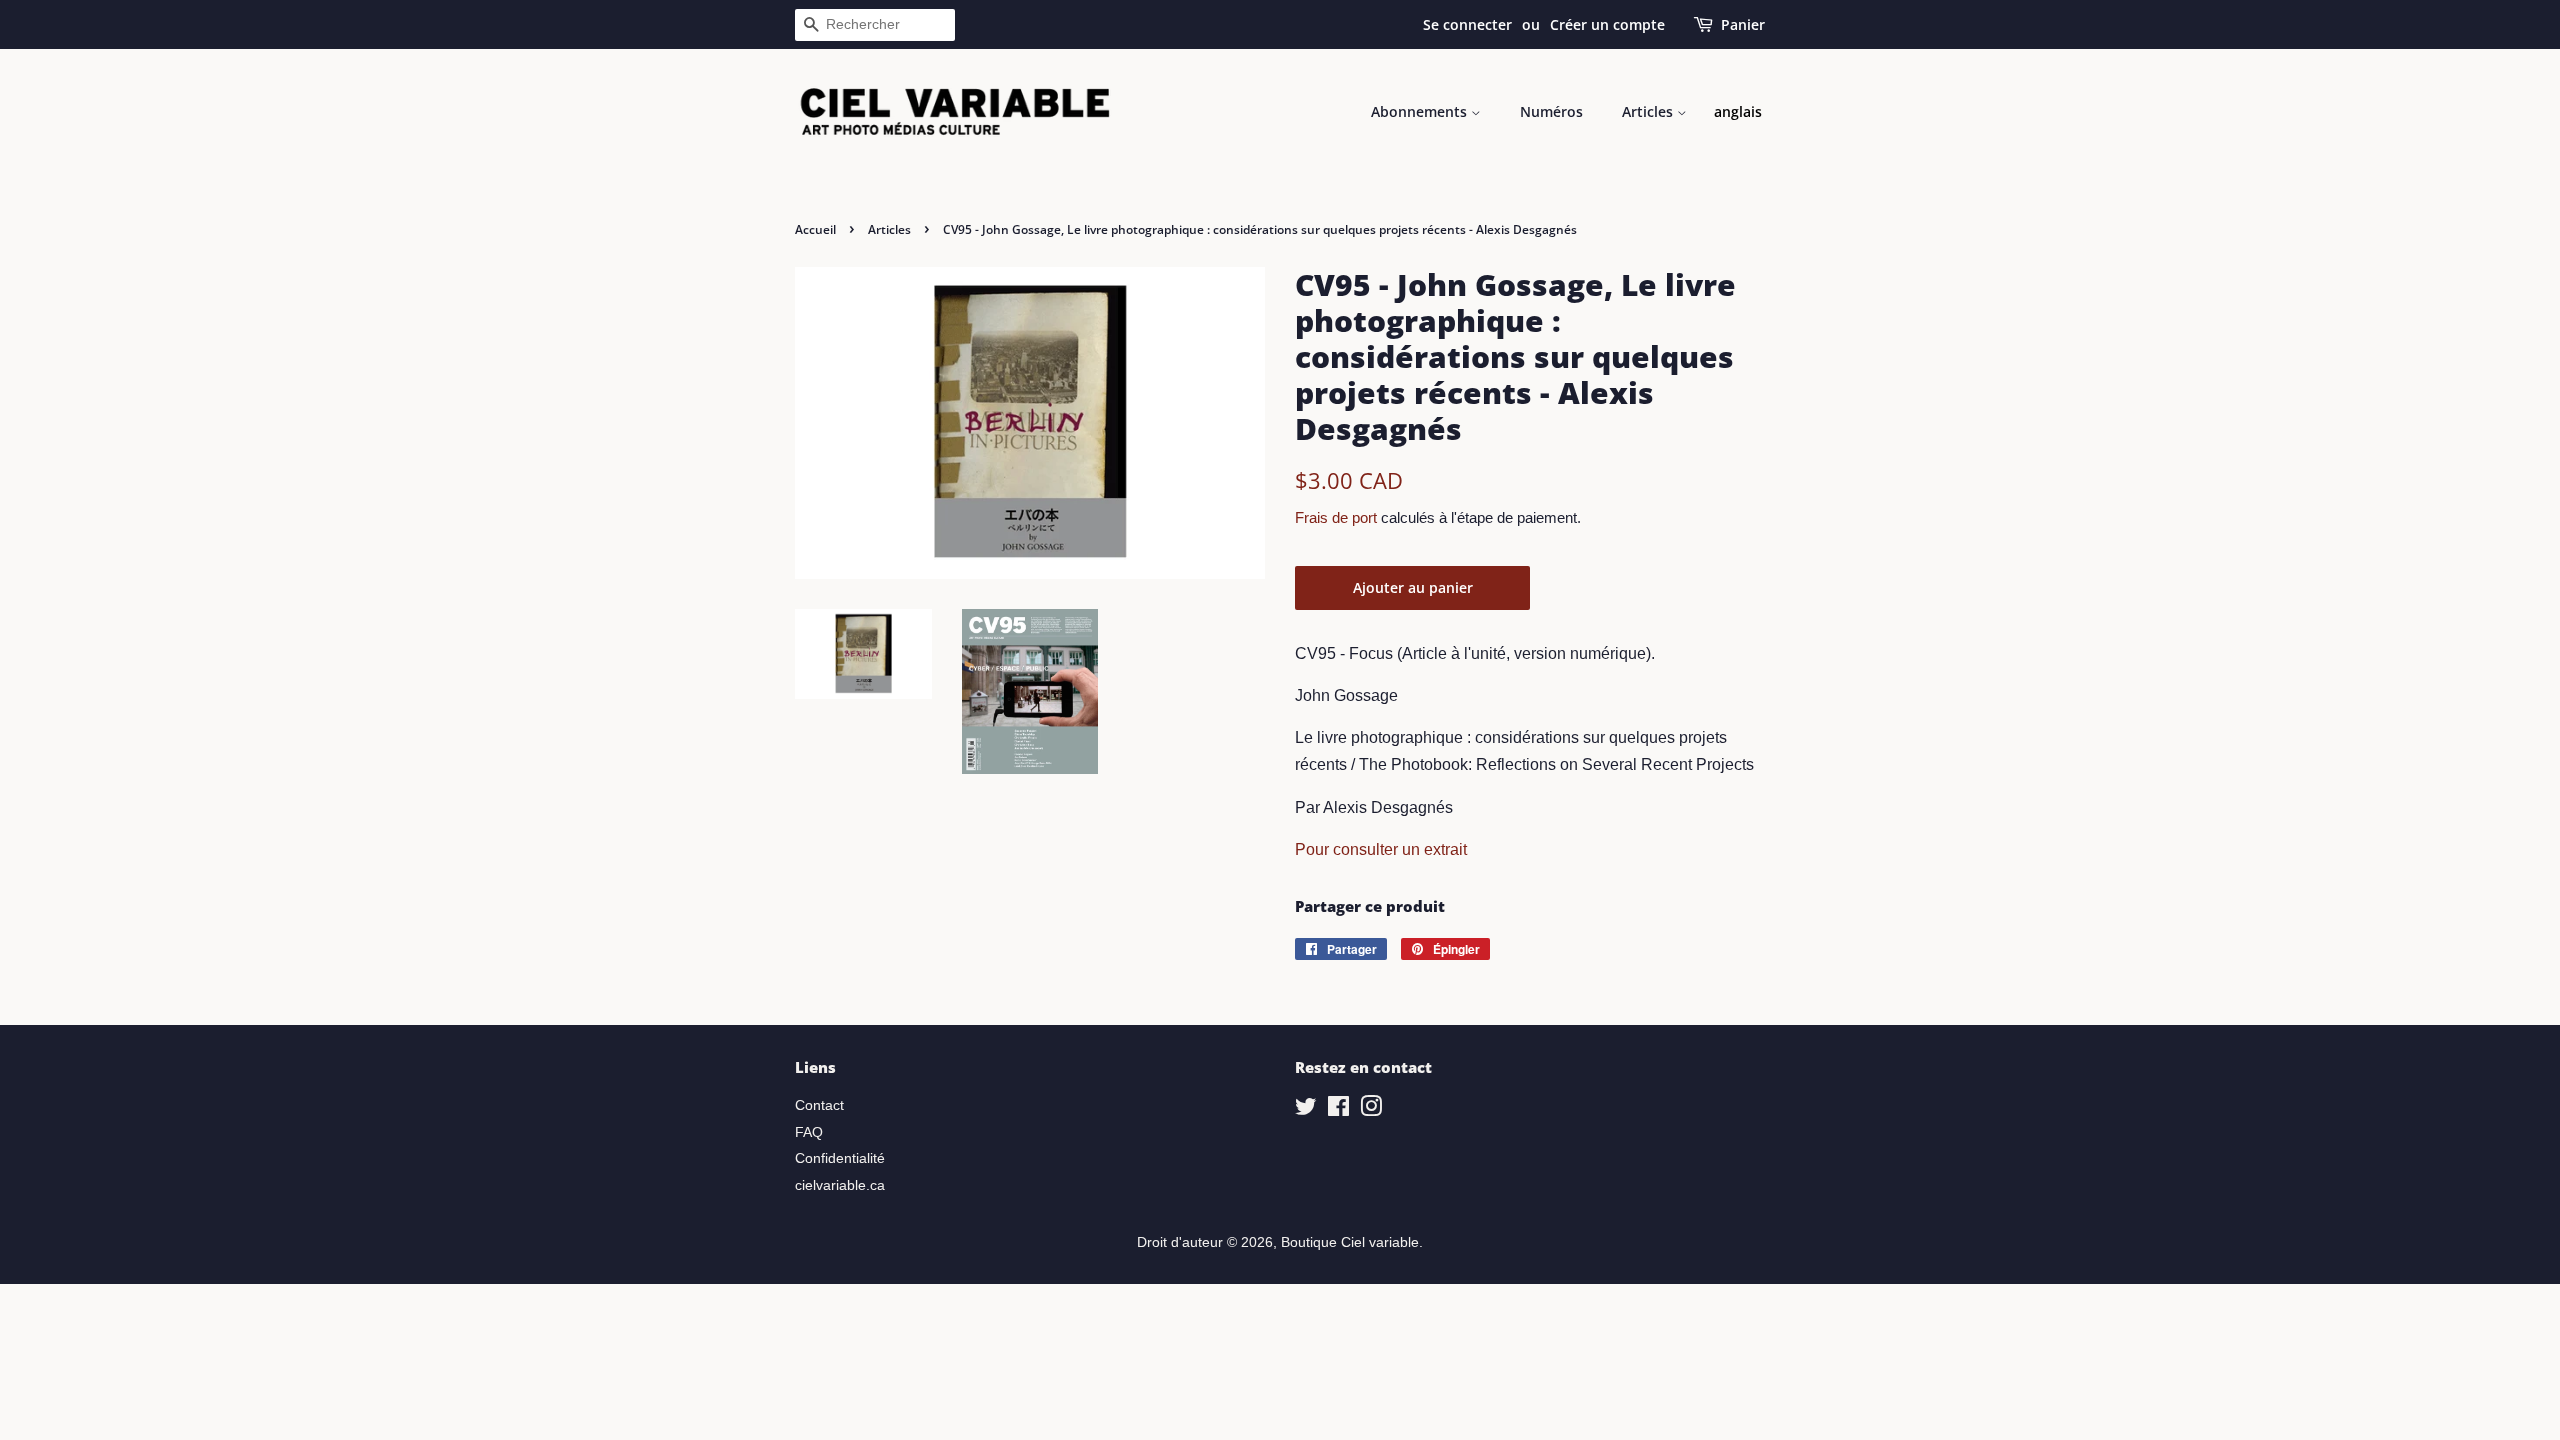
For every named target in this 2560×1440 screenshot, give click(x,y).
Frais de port (1336, 517)
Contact (819, 1105)
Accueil (815, 229)
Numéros (1551, 111)
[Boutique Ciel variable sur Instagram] (1371, 1110)
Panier (1743, 24)
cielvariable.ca (840, 1185)
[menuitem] (1738, 112)
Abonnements (1421, 111)
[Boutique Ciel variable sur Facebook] (1338, 1110)
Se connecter (1467, 24)
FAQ (809, 1132)
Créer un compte (1607, 24)
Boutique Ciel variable (1350, 1242)
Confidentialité (840, 1158)
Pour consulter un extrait (1381, 849)
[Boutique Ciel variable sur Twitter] (1306, 1110)
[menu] (1738, 112)
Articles (1649, 111)
